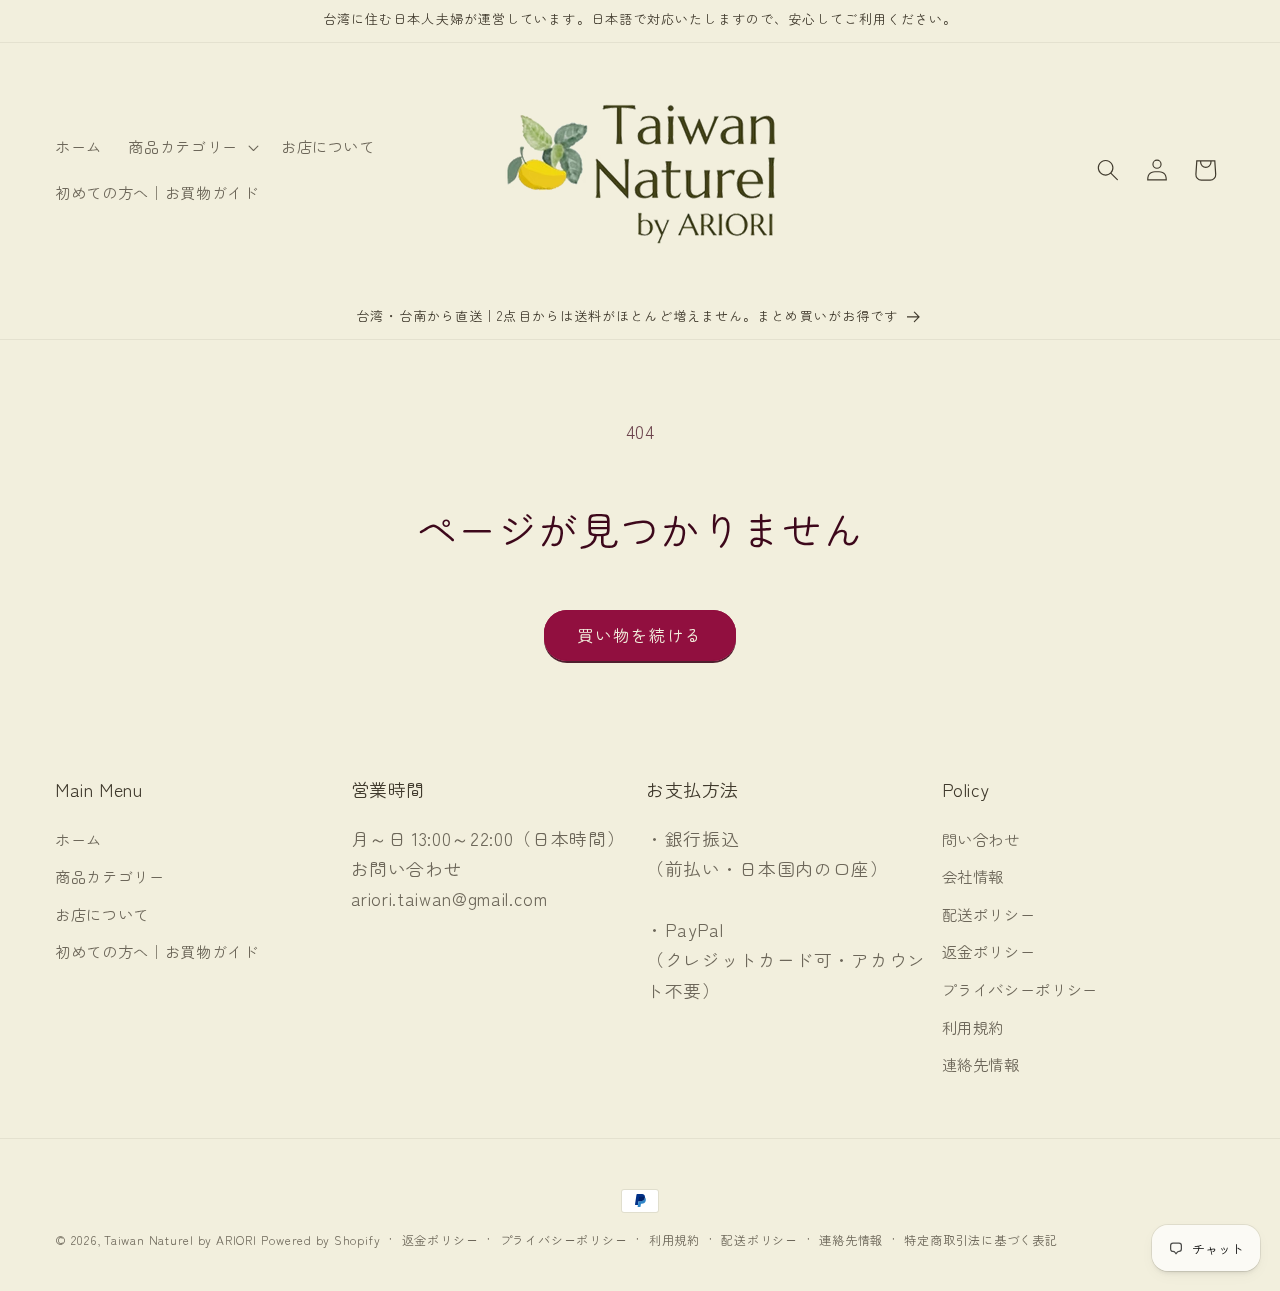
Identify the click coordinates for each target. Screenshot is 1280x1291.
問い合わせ (981, 839)
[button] (191, 147)
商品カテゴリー (110, 876)
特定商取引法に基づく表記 (980, 1239)
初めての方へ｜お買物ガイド (157, 951)
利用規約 (973, 1027)
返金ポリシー (989, 951)
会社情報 (973, 876)
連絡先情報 (981, 1064)
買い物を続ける (640, 635)
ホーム (78, 839)
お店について (102, 914)
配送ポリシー (989, 914)
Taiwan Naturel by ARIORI (180, 1239)
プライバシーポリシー (1020, 989)
